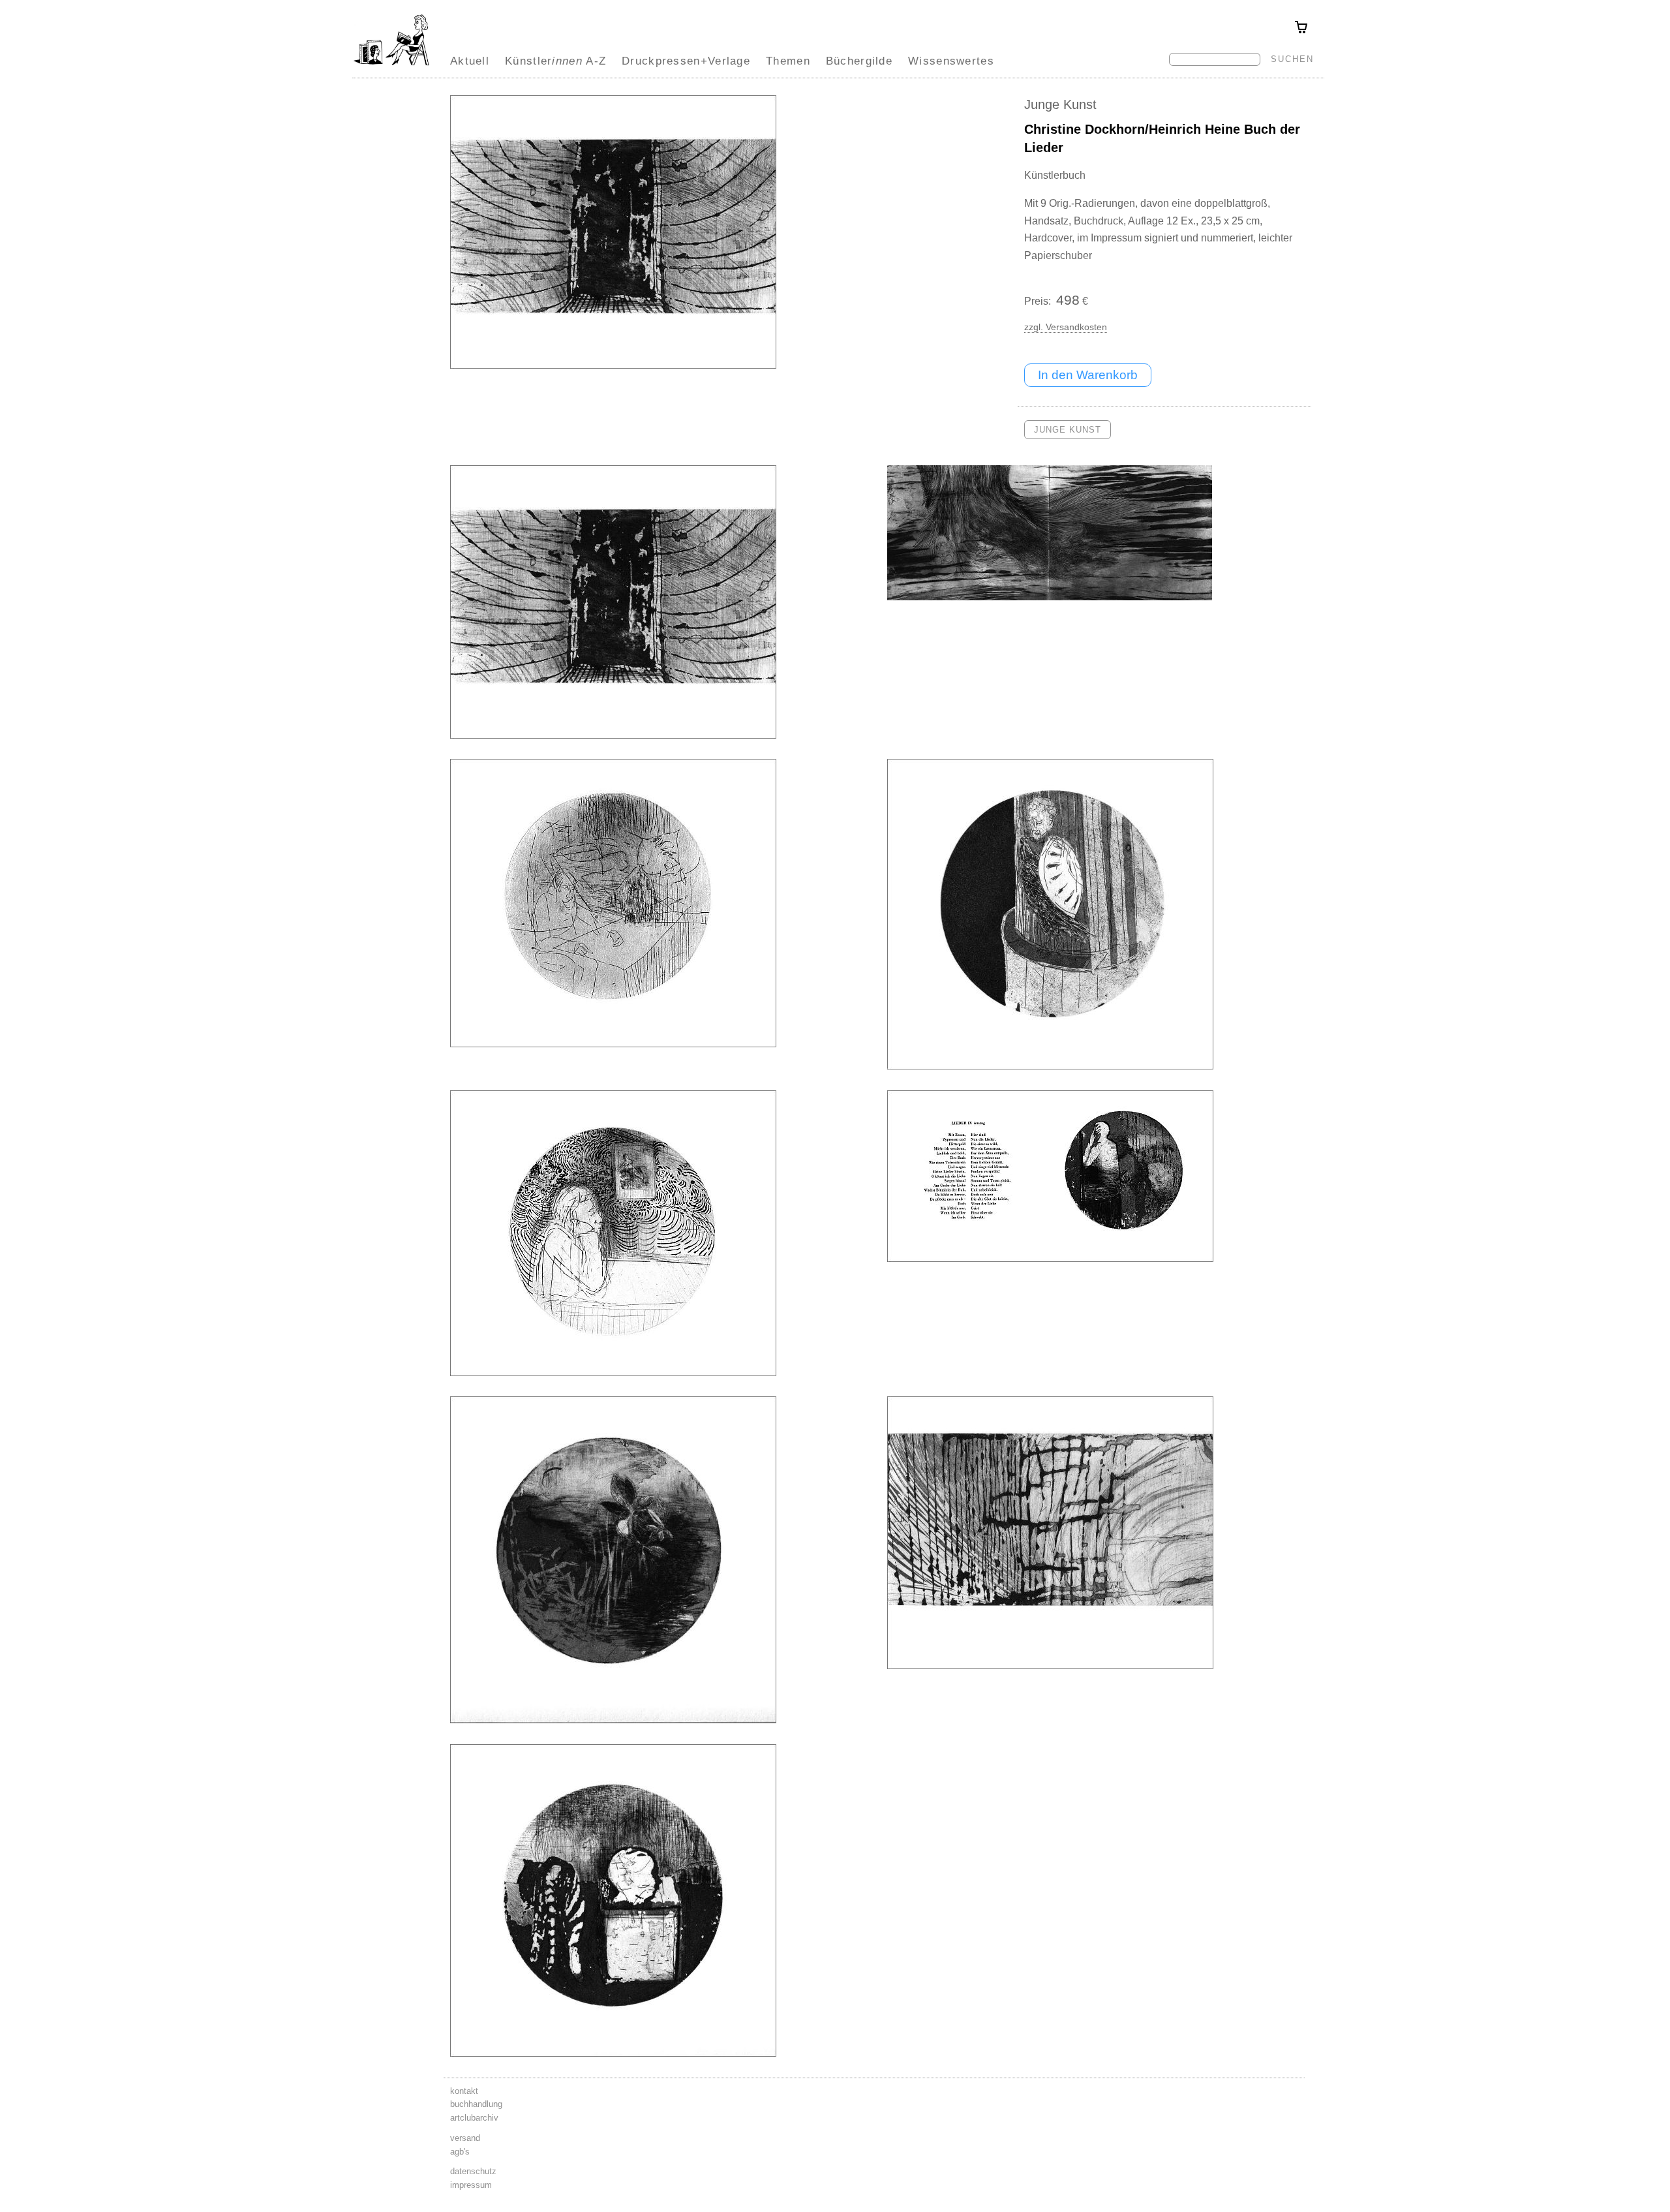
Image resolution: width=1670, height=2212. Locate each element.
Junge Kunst (1060, 104)
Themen (788, 61)
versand (465, 2138)
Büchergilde (859, 61)
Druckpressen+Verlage (686, 61)
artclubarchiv (474, 2118)
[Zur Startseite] (391, 65)
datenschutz (473, 2171)
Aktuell (470, 61)
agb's (460, 2152)
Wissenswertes (951, 61)
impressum (471, 2185)
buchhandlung (476, 2104)
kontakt (464, 2091)
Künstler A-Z (555, 61)
